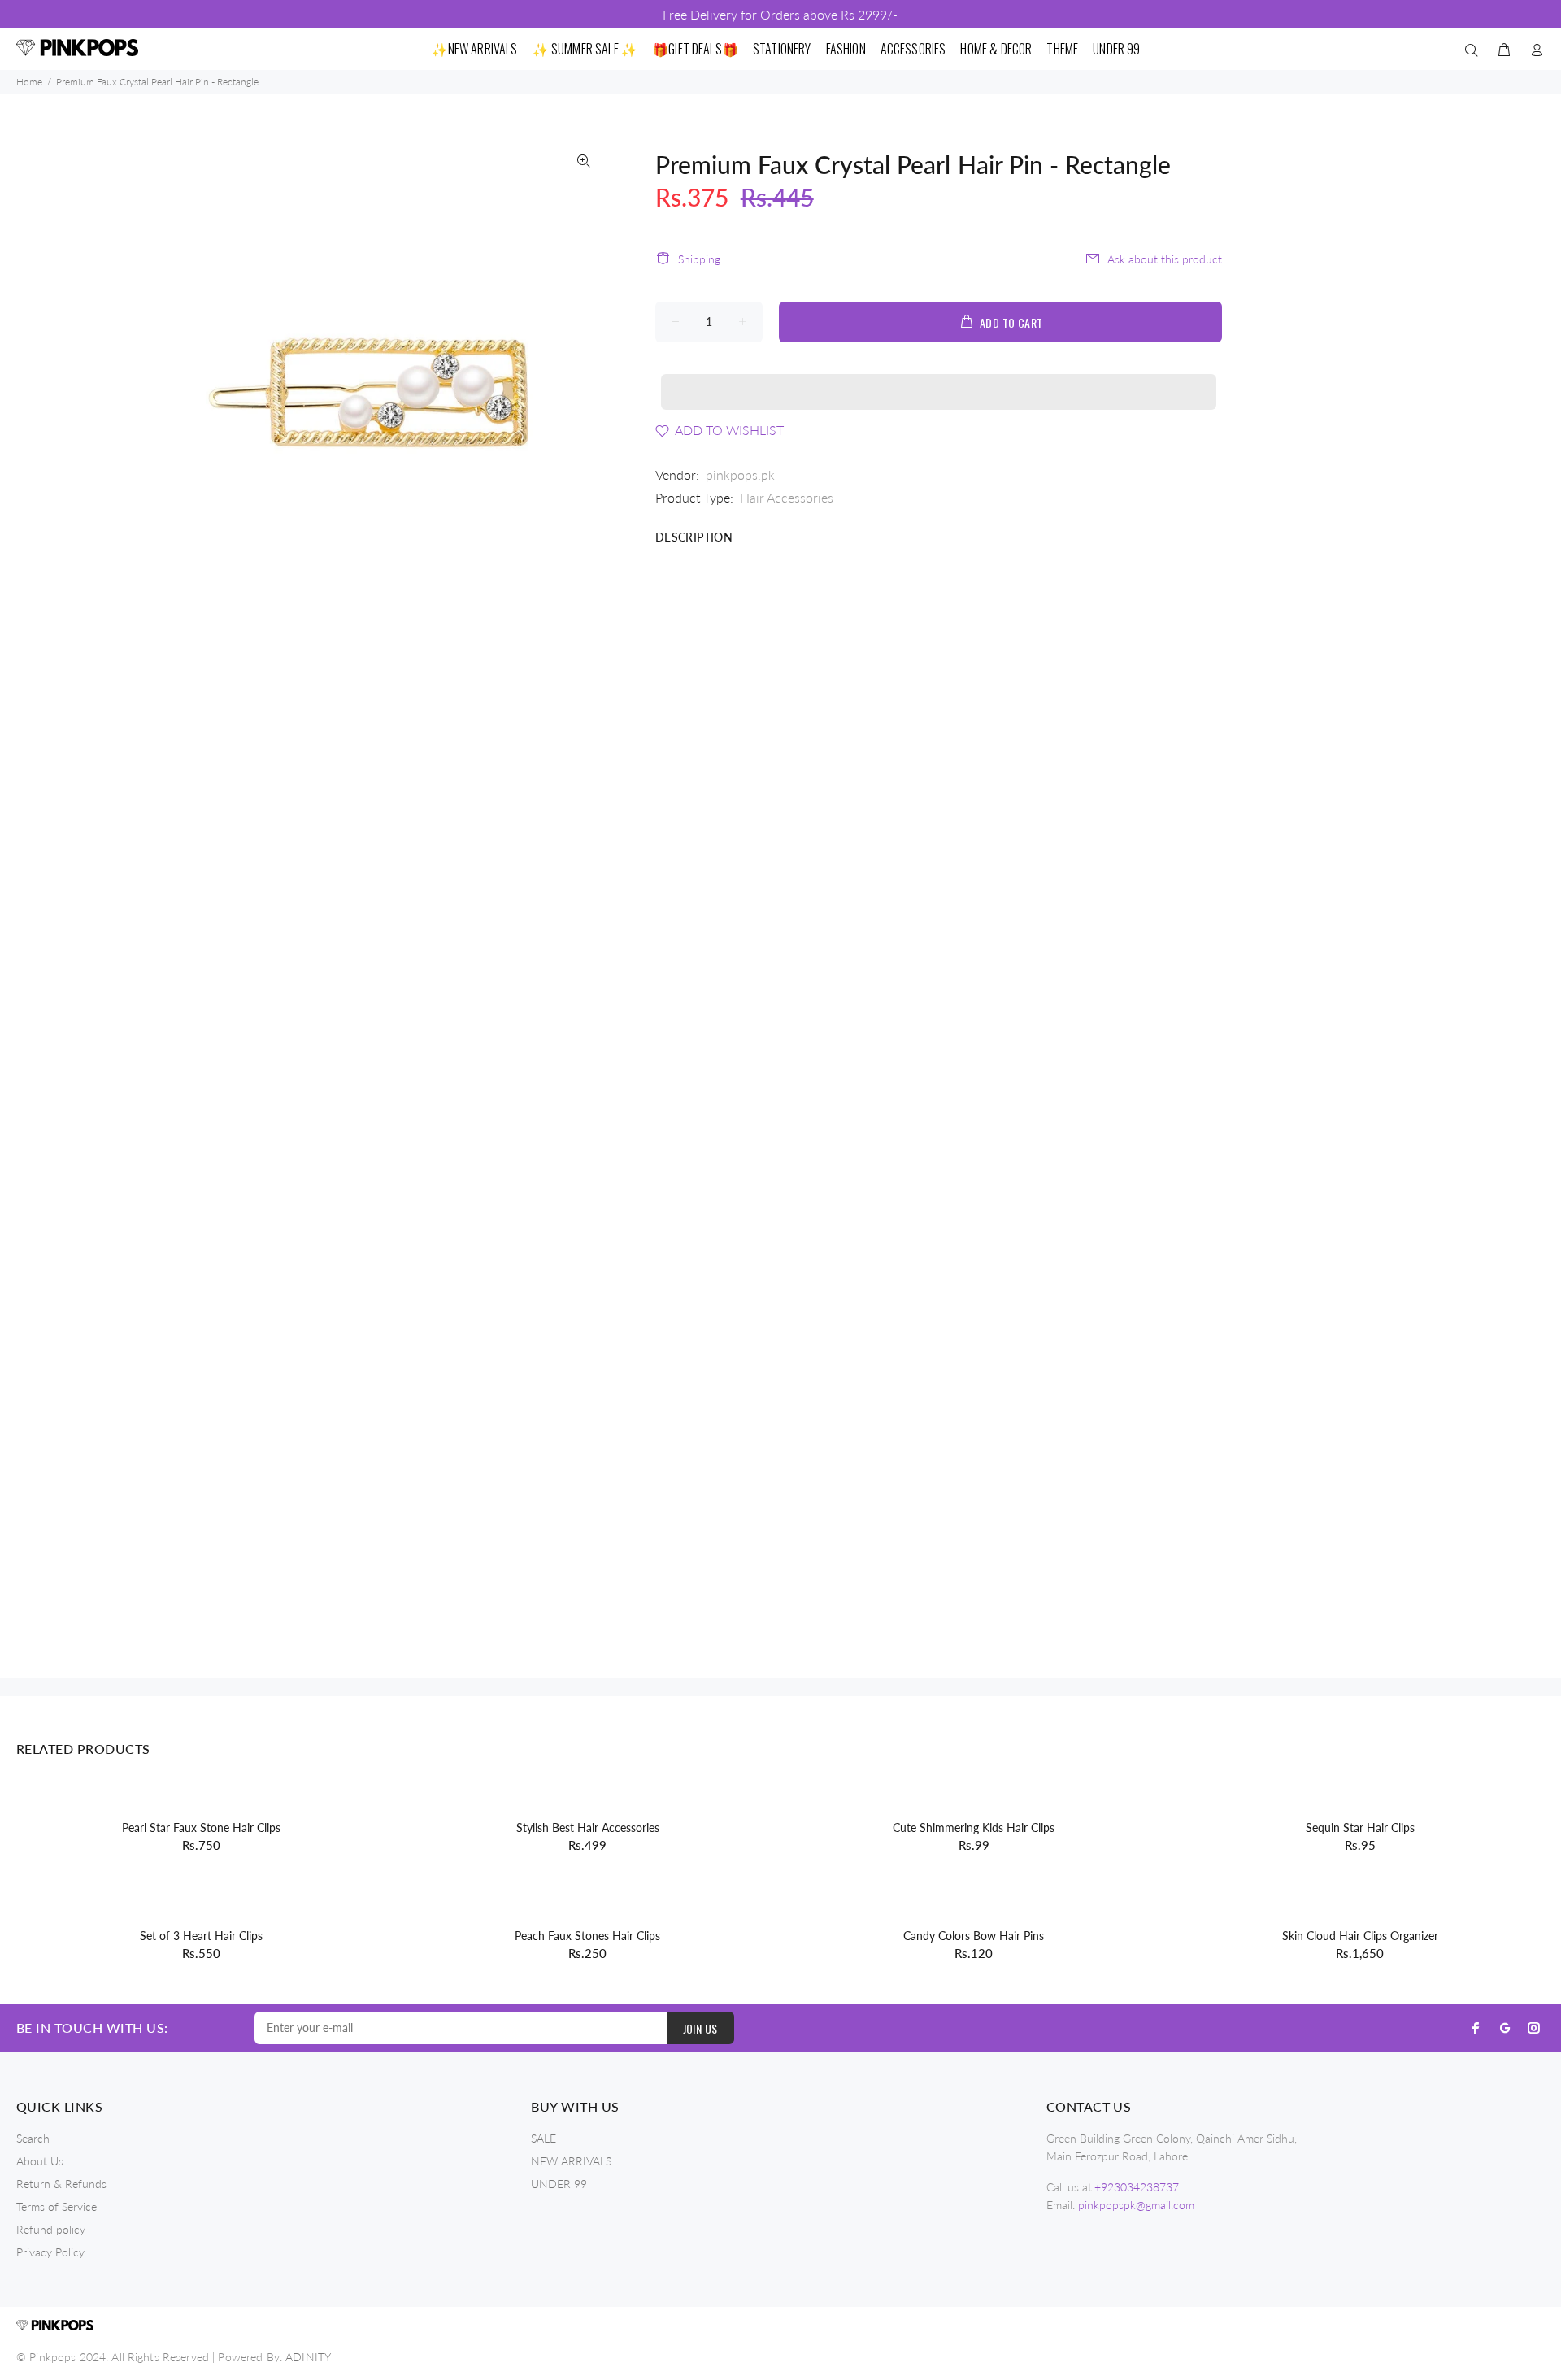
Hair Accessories (787, 497)
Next (584, 385)
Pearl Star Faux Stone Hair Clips (201, 1827)
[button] (939, 376)
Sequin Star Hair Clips (1360, 1827)
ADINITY (308, 2357)
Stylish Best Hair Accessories (588, 1827)
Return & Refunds (61, 2184)
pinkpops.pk (740, 474)
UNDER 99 (559, 2184)
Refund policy (51, 2229)
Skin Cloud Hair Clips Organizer (1360, 1936)
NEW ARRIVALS (571, 2161)
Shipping (699, 259)
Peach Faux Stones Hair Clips (587, 1936)
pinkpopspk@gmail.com (1136, 2205)
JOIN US (700, 2028)
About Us (40, 2161)
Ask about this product (1165, 259)
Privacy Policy (50, 2252)
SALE (544, 2138)
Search (33, 2138)
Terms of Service (57, 2206)
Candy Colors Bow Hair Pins (974, 1936)
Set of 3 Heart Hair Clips (201, 1936)
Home (29, 82)
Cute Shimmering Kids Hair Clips (974, 1827)
